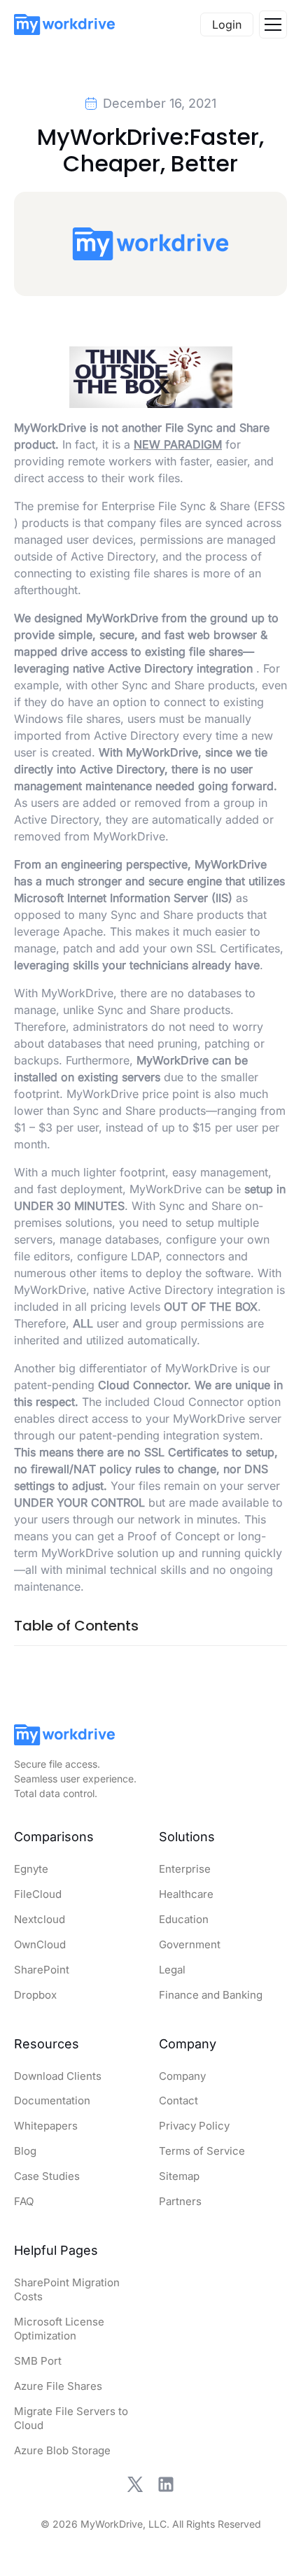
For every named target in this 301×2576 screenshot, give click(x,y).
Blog (25, 2151)
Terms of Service (202, 2151)
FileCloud (38, 1894)
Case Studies (47, 2176)
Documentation (52, 2100)
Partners (180, 2201)
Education (184, 1919)
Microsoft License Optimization (59, 2329)
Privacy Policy (194, 2126)
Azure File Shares (58, 2386)
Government (190, 1944)
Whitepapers (46, 2126)
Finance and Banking (211, 1995)
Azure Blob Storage (62, 2450)
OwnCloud (40, 1944)
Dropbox (35, 1995)
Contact (178, 2100)
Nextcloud (40, 1919)
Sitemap (179, 2176)
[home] (64, 24)
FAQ (24, 2201)
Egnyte (31, 1869)
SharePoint (42, 1970)
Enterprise (185, 1869)
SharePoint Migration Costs (67, 2289)
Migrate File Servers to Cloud (71, 2418)
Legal (172, 1970)
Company (182, 2076)
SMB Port (38, 2361)
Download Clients (58, 2076)
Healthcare (186, 1894)
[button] (273, 24)
